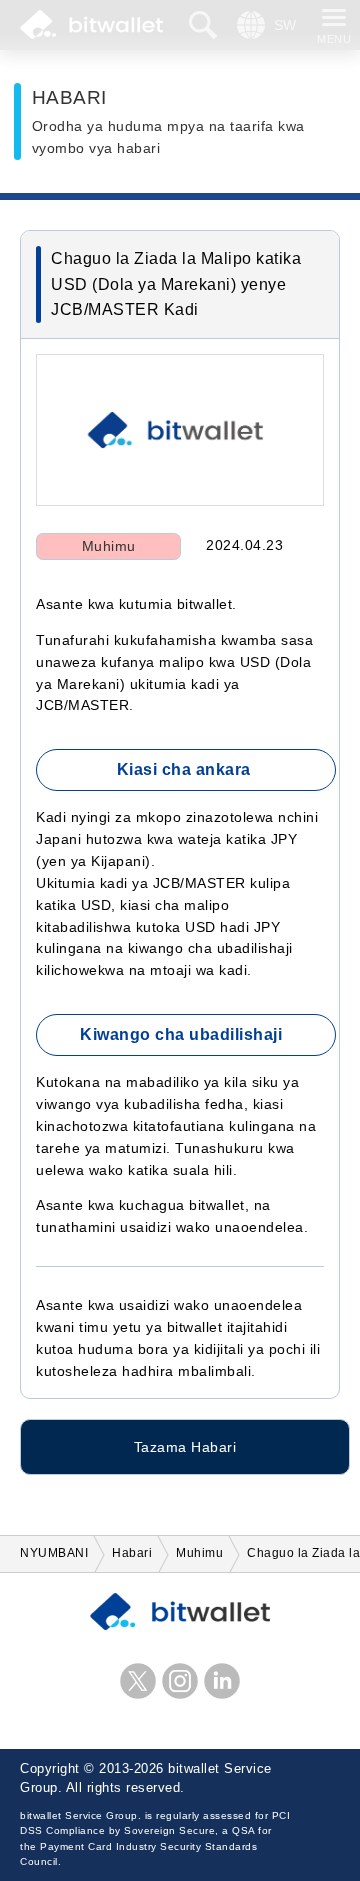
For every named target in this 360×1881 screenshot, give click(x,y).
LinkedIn (222, 1681)
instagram (180, 1681)
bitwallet (91, 25)
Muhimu (109, 546)
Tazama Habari (185, 1447)
